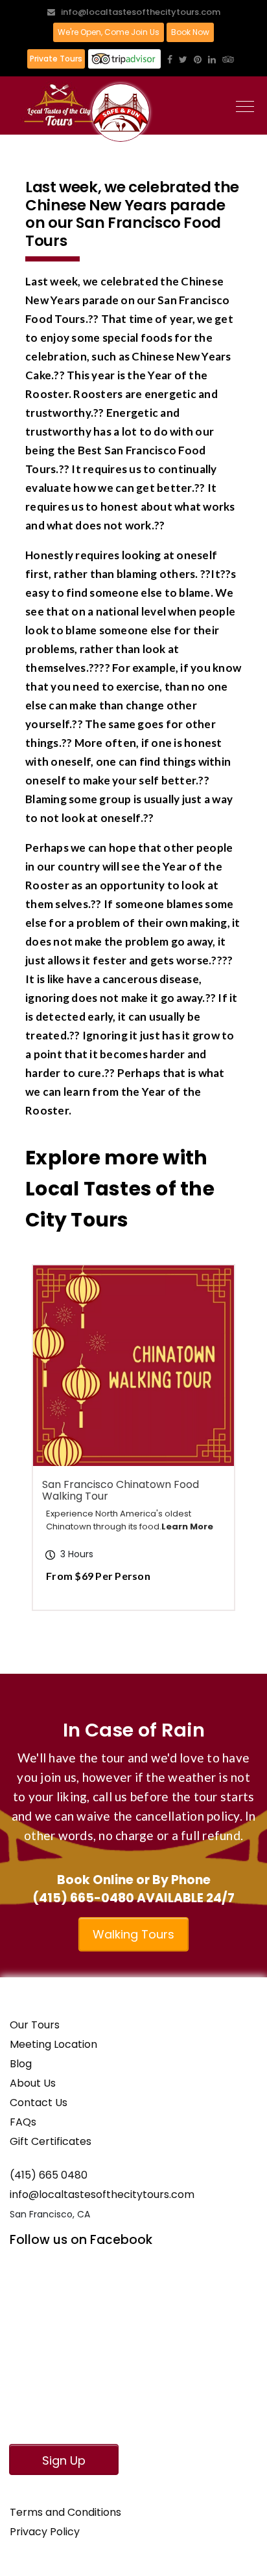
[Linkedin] (212, 60)
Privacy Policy (45, 2532)
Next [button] (191, 1456)
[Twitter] (183, 60)
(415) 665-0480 (83, 1898)
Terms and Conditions (65, 2512)
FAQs (23, 2122)
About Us (33, 2083)
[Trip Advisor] (228, 60)
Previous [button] (80, 1456)
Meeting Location (53, 2044)
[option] (133, 1438)
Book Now (190, 32)
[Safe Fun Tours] (121, 113)
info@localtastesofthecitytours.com (141, 12)
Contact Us (39, 2103)
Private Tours (56, 59)
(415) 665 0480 (49, 2175)
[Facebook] (170, 60)
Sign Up (64, 2460)
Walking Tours (133, 1934)
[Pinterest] (198, 60)
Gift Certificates (51, 2141)
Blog (21, 2064)
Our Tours (35, 2025)
